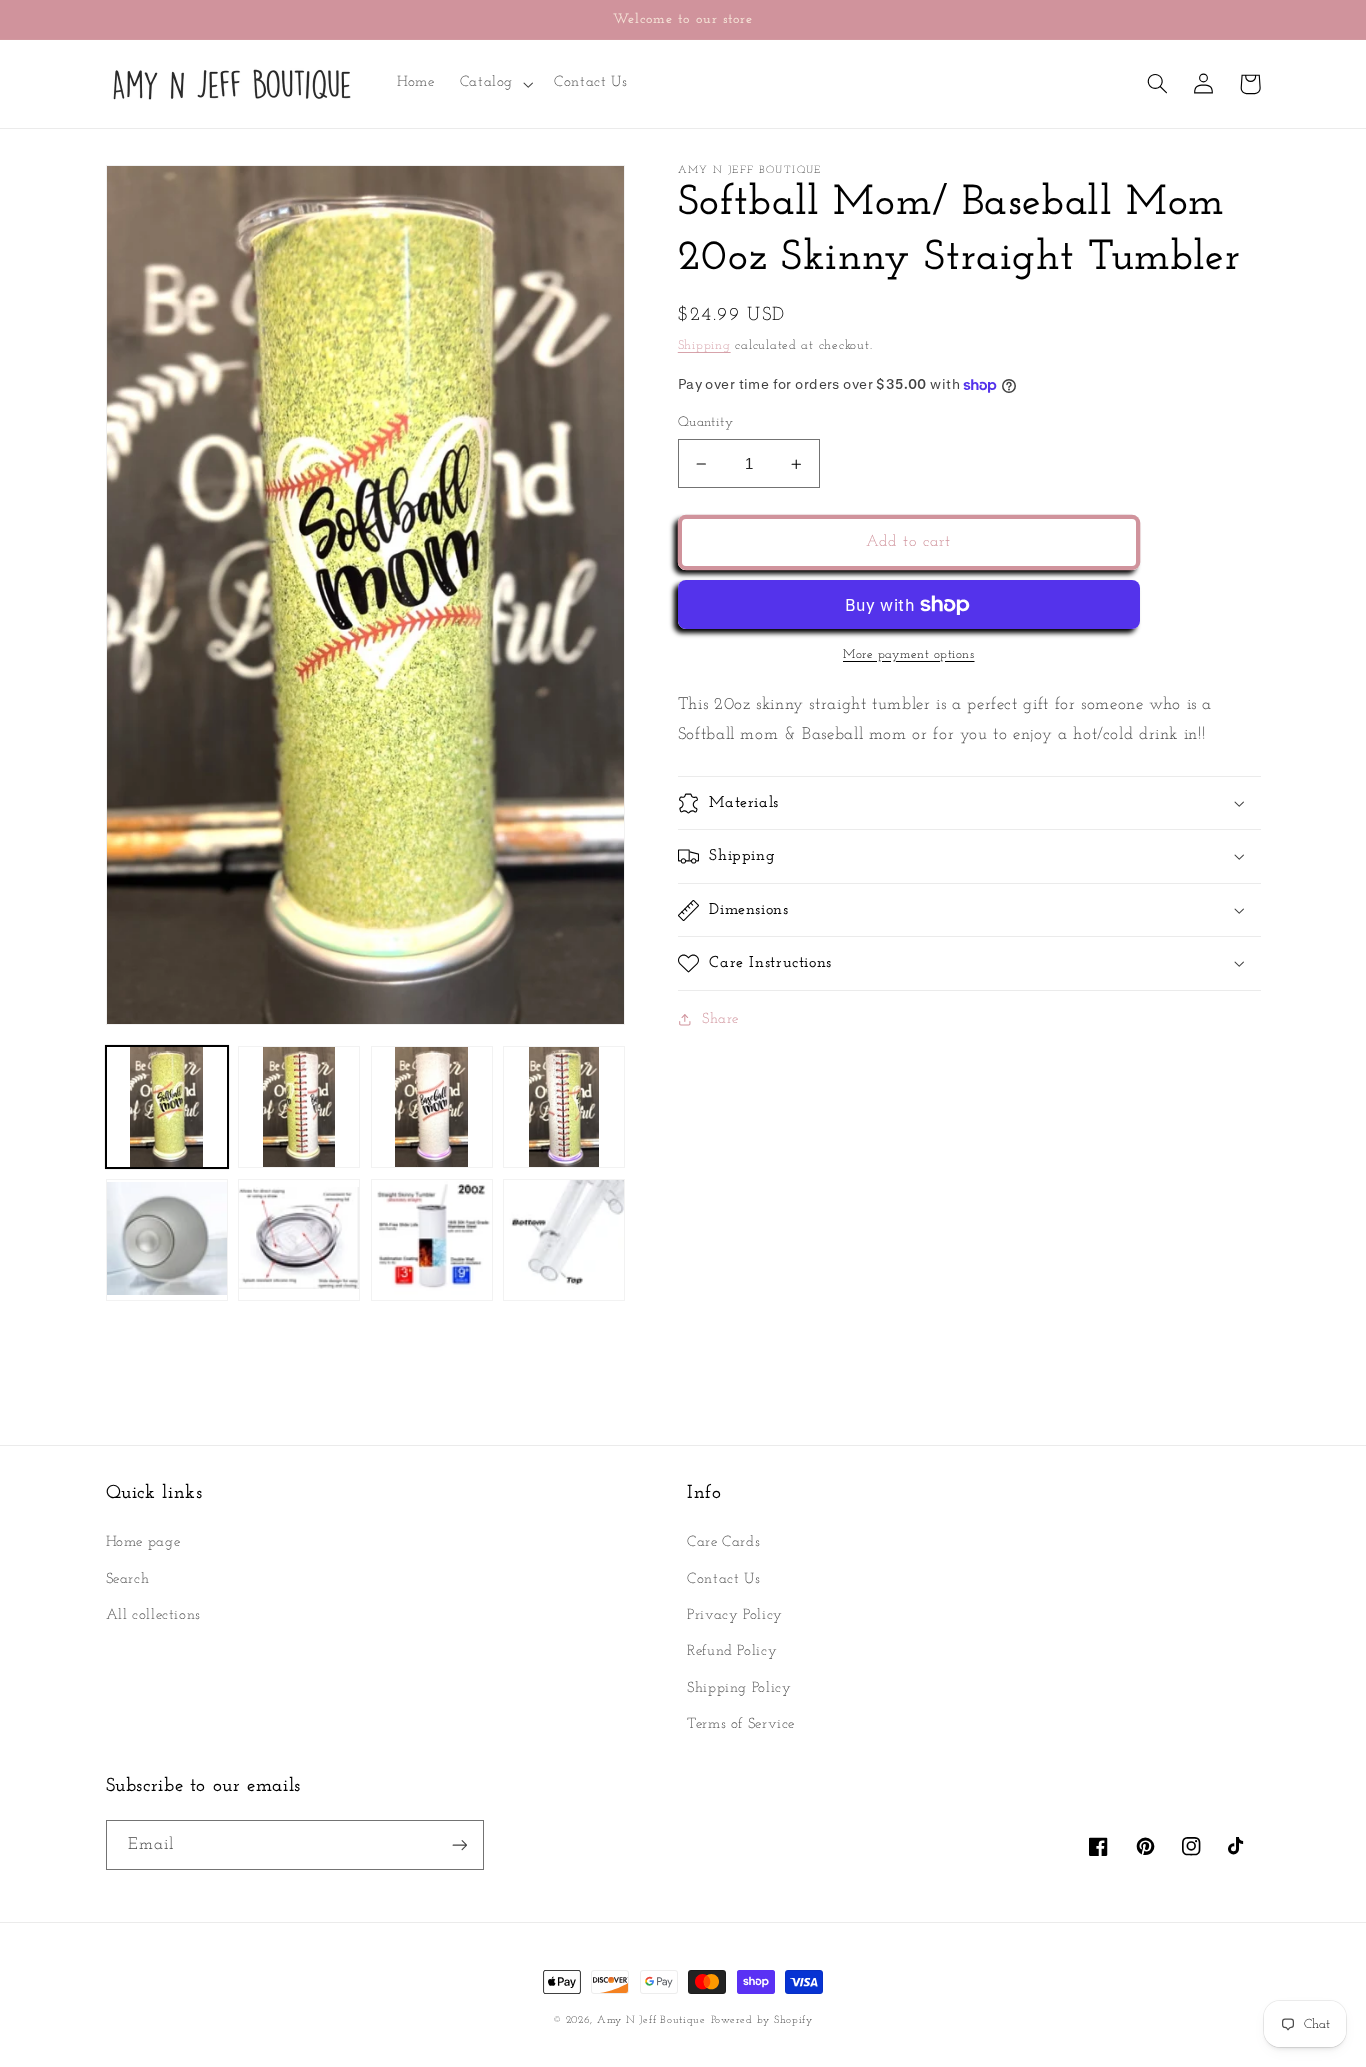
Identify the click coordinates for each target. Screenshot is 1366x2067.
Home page (143, 1542)
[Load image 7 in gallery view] (432, 1240)
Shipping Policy (739, 1688)
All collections (153, 1615)
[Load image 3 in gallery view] (432, 1107)
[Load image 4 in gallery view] (564, 1107)
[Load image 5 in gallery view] (167, 1240)
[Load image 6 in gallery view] (299, 1240)
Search (128, 1579)
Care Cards (723, 1542)
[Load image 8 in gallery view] (564, 1240)
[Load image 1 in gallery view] (167, 1107)
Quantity (705, 422)
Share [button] (720, 1019)
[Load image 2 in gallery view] (299, 1107)
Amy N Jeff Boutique (651, 2020)
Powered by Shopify (762, 2020)
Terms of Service (741, 1724)
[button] (494, 84)
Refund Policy (732, 1651)
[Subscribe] (459, 1844)
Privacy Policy (735, 1615)
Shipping (704, 346)
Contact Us (723, 1579)
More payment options (909, 655)
